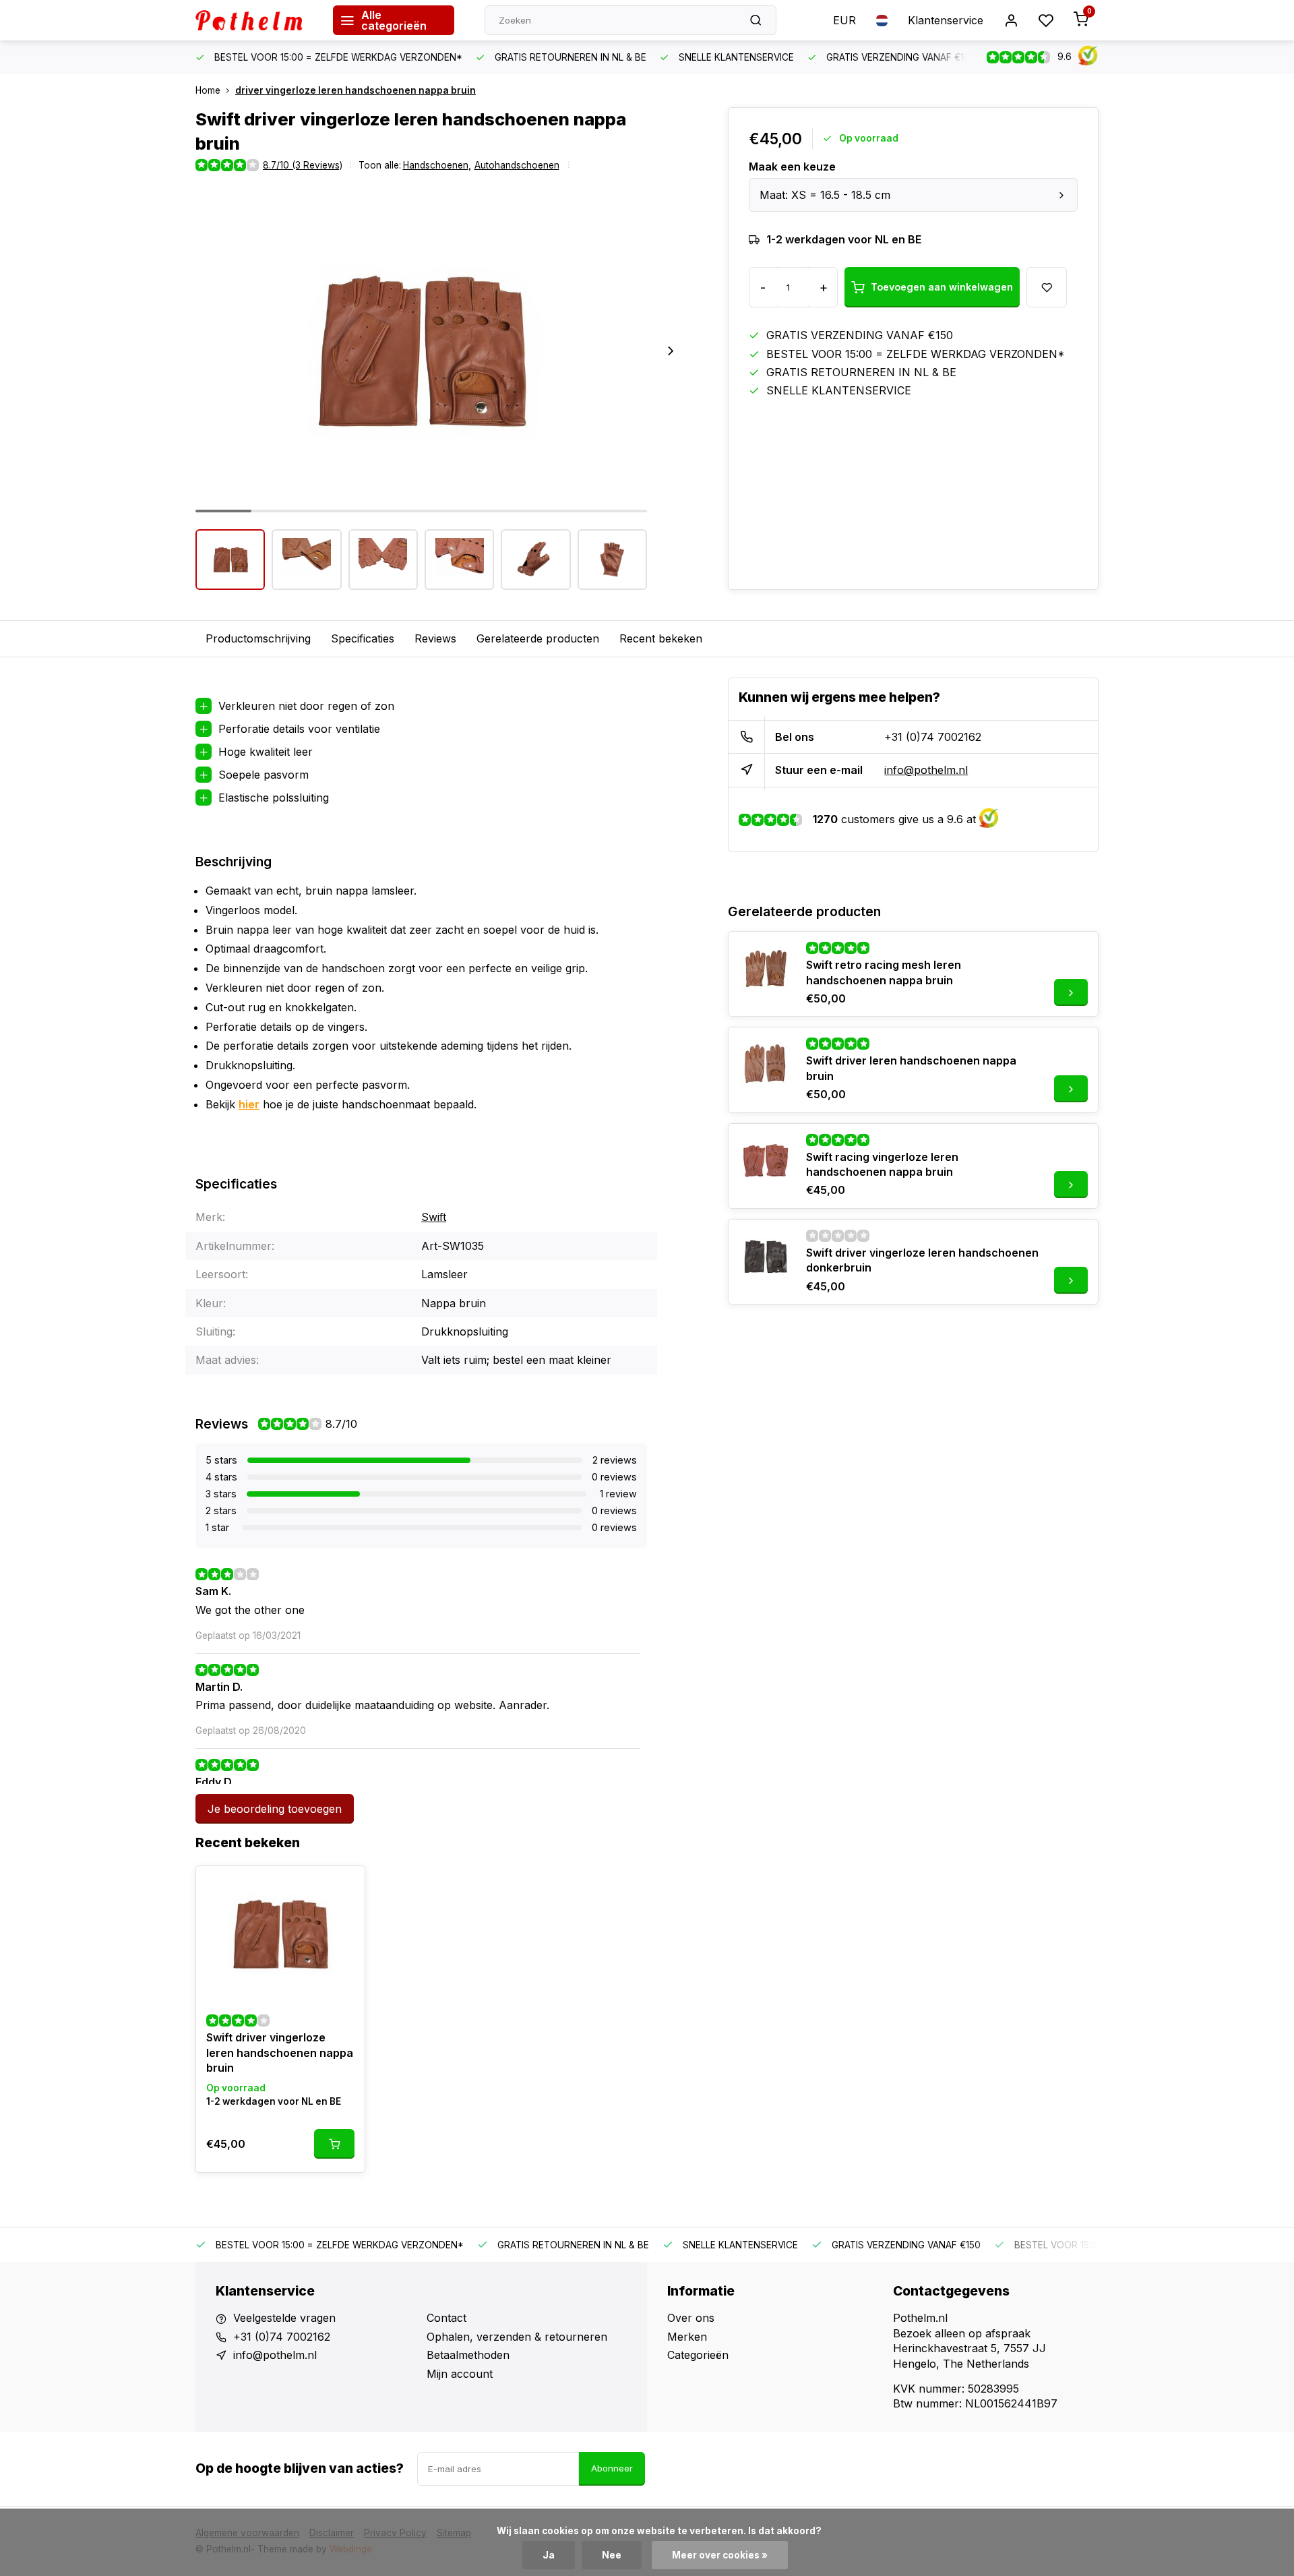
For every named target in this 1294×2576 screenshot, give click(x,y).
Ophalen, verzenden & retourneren (517, 2337)
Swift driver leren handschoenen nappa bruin (911, 1068)
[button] (671, 351)
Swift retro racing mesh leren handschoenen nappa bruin (884, 972)
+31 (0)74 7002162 (933, 737)
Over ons (691, 2318)
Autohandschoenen (517, 165)
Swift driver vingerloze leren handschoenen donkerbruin (922, 1260)
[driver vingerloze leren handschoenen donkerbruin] (766, 1257)
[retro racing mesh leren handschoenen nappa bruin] (766, 969)
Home (208, 90)
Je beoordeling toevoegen (275, 1809)
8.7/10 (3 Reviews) (303, 165)
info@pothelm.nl (926, 770)
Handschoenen (437, 165)
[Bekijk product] (334, 2144)
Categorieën (698, 2355)
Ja (549, 2555)
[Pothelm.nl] (254, 20)
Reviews (435, 638)
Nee (612, 2555)
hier (249, 1104)
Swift (434, 1217)
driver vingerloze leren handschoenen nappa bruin (356, 90)
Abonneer (612, 2468)
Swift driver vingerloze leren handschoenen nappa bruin (280, 2053)
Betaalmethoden (468, 2355)
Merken (687, 2337)
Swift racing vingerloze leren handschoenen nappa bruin (882, 1164)
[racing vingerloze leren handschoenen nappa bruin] (766, 1161)
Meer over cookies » (720, 2555)
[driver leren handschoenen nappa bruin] (766, 1065)
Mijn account (460, 2374)
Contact (446, 2318)
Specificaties (363, 638)
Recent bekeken (661, 638)
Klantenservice (946, 20)
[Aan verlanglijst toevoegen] (344, 1886)
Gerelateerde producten (538, 638)
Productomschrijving (258, 638)
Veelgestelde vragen (284, 2318)
